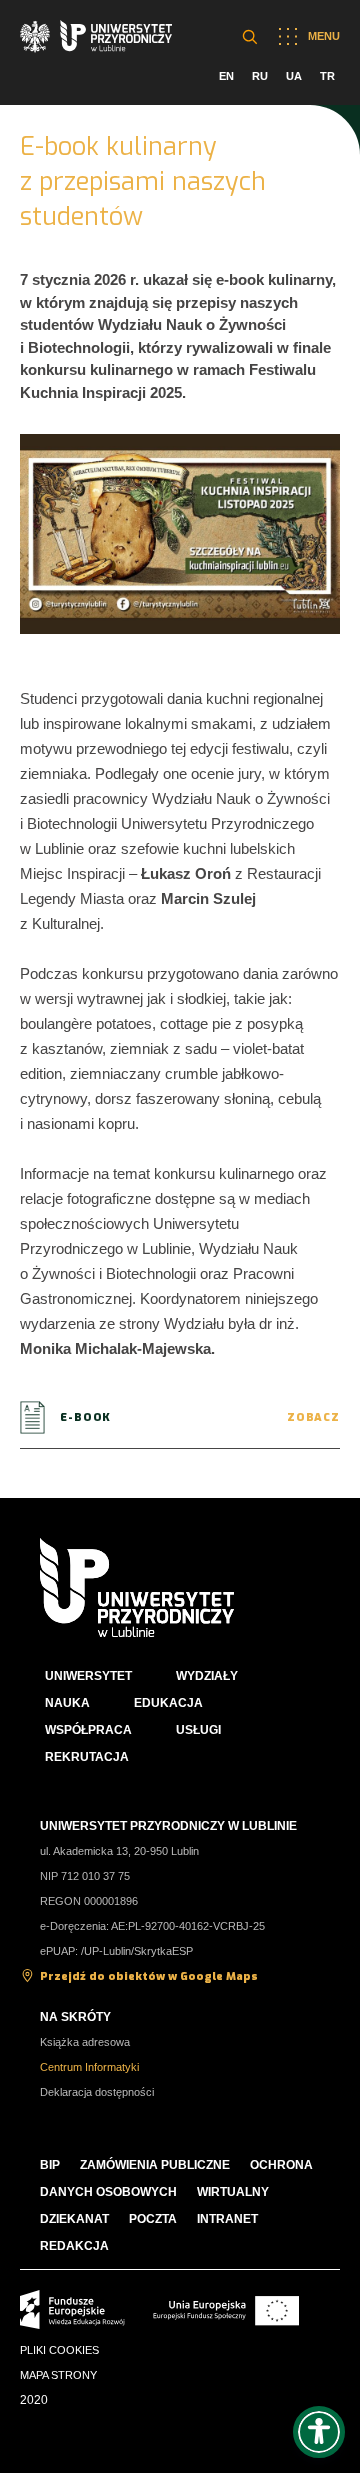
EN (226, 76)
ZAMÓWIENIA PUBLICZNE (155, 2165)
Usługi (198, 1730)
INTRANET (227, 2219)
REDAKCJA (74, 2246)
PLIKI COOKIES (59, 2350)
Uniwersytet (88, 1676)
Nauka (67, 1703)
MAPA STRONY (58, 2375)
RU (260, 76)
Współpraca (88, 1730)
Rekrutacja (87, 1757)
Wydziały (207, 1676)
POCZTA (153, 2219)
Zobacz (313, 1417)
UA (294, 76)
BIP (50, 2165)
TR (327, 76)
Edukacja (168, 1703)
